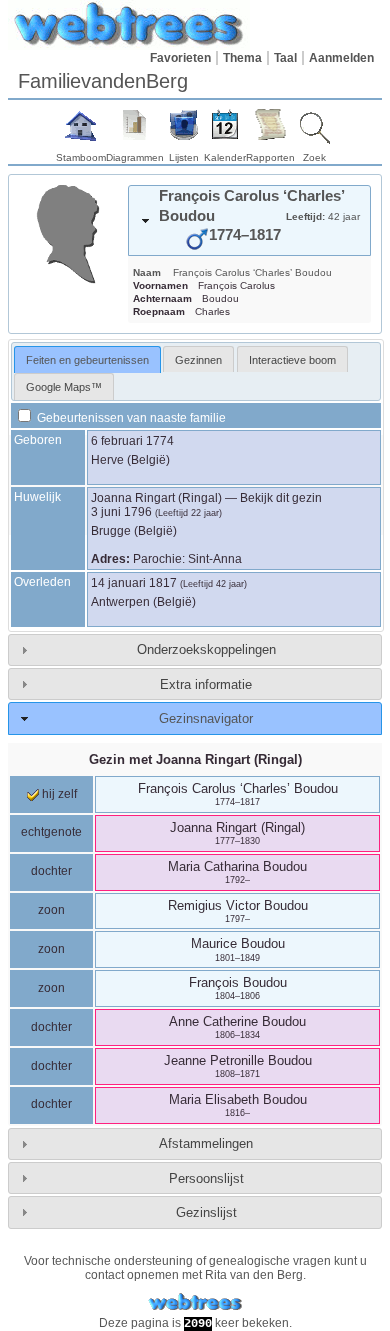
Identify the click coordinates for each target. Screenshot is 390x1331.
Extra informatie (206, 684)
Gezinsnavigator (206, 718)
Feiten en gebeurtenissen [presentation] (87, 360)
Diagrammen (135, 157)
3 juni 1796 (121, 512)
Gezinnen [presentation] (198, 360)
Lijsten (184, 157)
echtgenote (51, 832)
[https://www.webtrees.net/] (195, 1302)
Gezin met (195, 759)
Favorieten (180, 58)
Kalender (225, 157)
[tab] (249, 220)
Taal (285, 58)
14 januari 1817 (134, 583)
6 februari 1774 (132, 441)
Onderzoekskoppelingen (206, 649)
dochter (51, 871)
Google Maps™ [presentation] (64, 387)
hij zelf (58, 794)
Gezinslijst (206, 1212)
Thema (242, 58)
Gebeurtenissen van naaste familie (130, 418)
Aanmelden (341, 58)
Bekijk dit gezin (281, 498)
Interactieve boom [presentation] (292, 360)
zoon (51, 910)
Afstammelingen (206, 1143)
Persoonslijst (206, 1178)
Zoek (314, 157)
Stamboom (81, 157)
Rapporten (270, 157)
